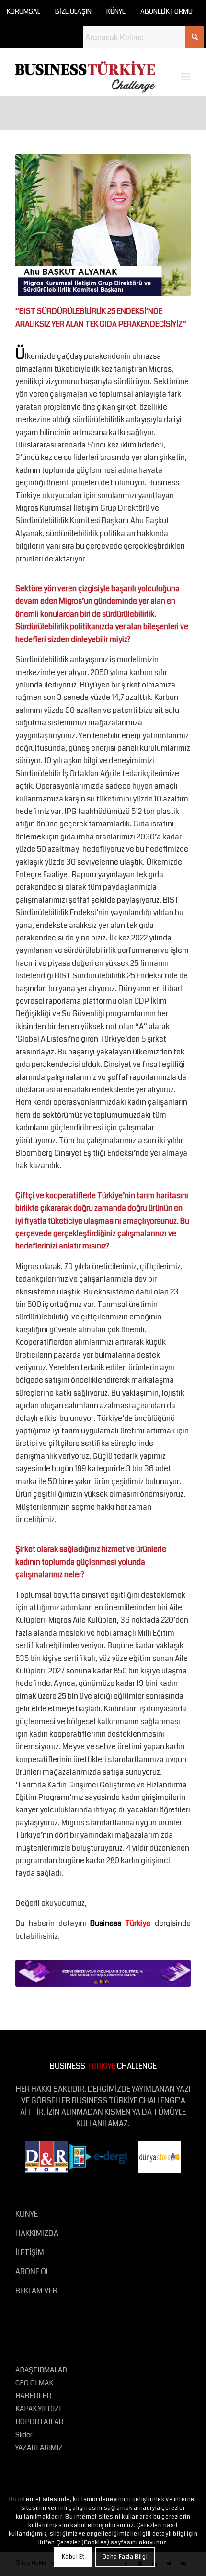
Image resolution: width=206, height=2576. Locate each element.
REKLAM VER (36, 2291)
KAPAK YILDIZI (38, 2409)
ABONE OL (32, 2272)
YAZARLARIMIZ (39, 2448)
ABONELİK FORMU (166, 11)
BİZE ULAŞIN (73, 11)
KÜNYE (116, 11)
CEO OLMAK (34, 2383)
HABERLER (33, 2396)
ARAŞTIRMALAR (41, 2370)
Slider (24, 2435)
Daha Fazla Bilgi (125, 2557)
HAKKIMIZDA (37, 2233)
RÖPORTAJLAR (39, 2422)
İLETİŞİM (30, 2252)
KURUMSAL (23, 11)
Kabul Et (73, 2557)
